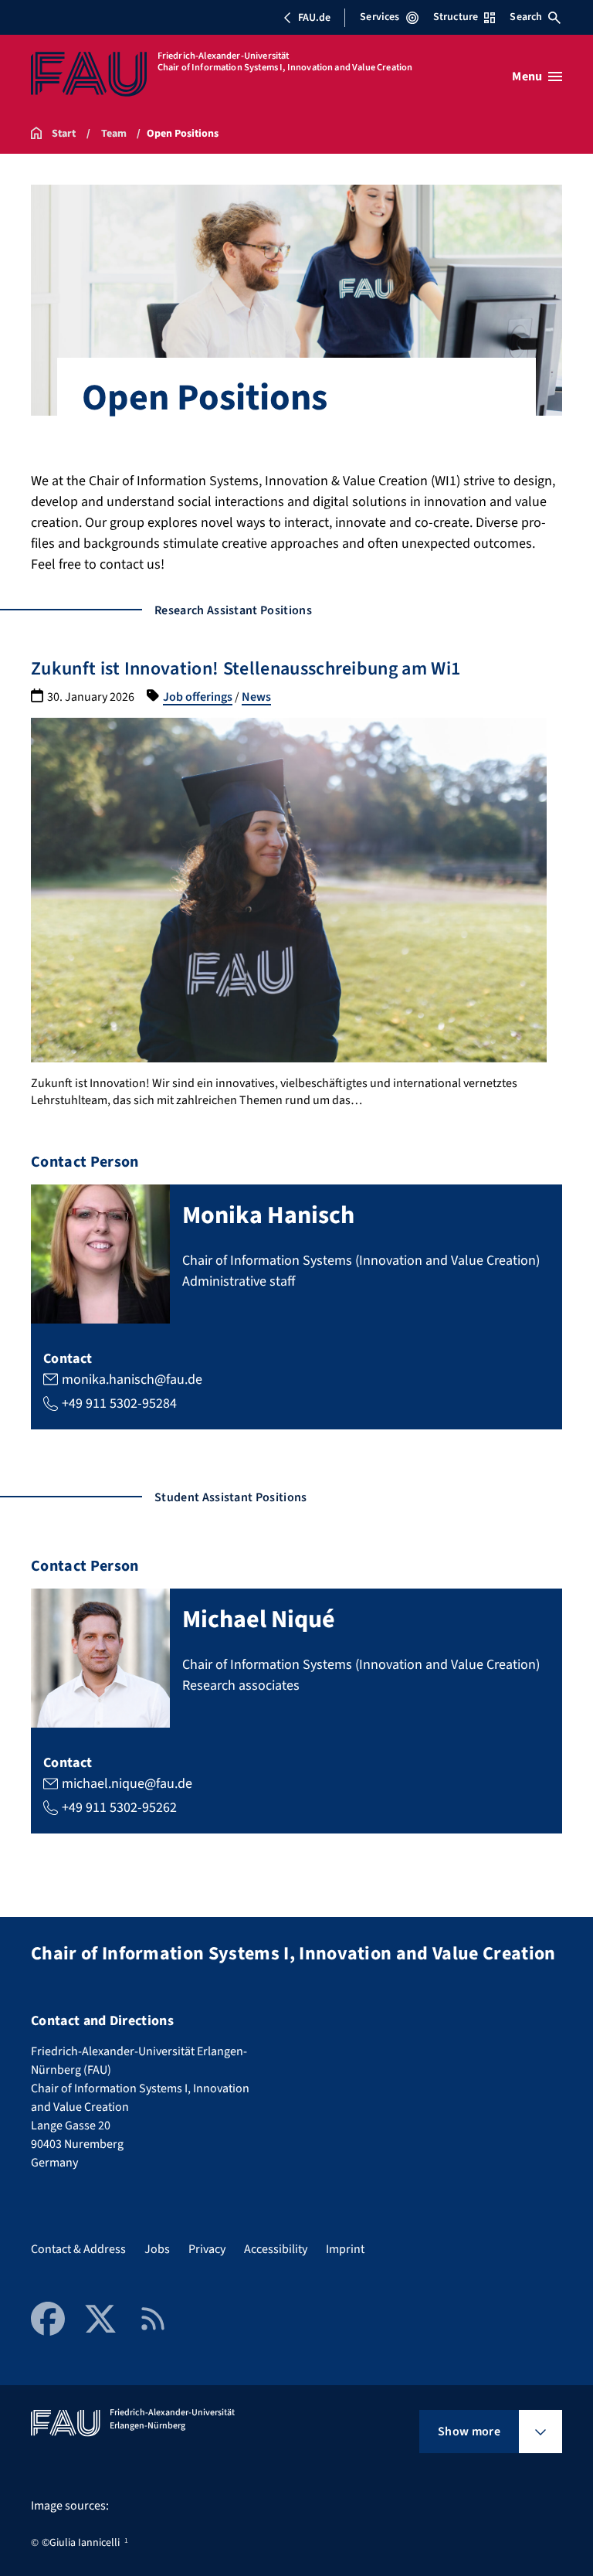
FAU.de (314, 18)
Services (380, 17)
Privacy (207, 2249)
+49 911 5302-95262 (119, 1808)
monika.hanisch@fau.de (132, 1380)
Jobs (157, 2249)
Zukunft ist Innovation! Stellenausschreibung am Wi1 (246, 669)
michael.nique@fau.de (127, 1784)
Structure (456, 17)
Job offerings (198, 697)
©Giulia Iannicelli (81, 2543)
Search (526, 17)
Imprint (345, 2249)
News (256, 697)
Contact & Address (78, 2249)
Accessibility (276, 2249)
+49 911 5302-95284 (119, 1404)
